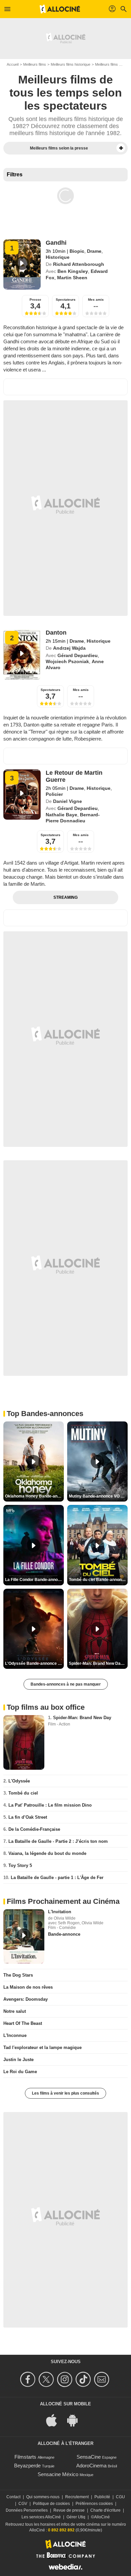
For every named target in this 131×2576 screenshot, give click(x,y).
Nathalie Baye (61, 815)
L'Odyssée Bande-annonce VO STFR (34, 1663)
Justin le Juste (18, 2060)
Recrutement (77, 2497)
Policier (54, 794)
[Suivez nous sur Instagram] (66, 2379)
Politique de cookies (51, 2504)
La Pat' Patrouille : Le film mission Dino (50, 1805)
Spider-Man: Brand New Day (82, 1718)
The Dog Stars (18, 1975)
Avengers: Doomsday (26, 1999)
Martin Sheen (72, 278)
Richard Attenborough (79, 264)
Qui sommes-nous (43, 2497)
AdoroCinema (91, 2466)
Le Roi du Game (20, 2072)
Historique (58, 257)
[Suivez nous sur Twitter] (47, 2379)
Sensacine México (58, 2474)
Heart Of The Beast (23, 2023)
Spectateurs (66, 300)
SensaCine (89, 2457)
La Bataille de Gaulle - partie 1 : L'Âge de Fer (57, 1878)
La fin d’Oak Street (28, 1817)
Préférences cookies (94, 2504)
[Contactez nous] (103, 2379)
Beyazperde (27, 2466)
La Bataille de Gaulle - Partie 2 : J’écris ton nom (58, 1841)
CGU (120, 2497)
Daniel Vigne (68, 801)
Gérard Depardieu (78, 655)
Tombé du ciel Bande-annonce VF (98, 1580)
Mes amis (96, 300)
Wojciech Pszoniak (67, 661)
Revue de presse (69, 2510)
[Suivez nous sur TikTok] (84, 2379)
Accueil (13, 64)
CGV (23, 2504)
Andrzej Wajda (69, 648)
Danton (56, 633)
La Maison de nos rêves (28, 1987)
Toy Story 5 (20, 1865)
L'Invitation (60, 1912)
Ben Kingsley (73, 271)
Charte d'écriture (105, 2510)
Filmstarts (25, 2457)
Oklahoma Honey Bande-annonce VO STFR (34, 1496)
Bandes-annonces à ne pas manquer (66, 1684)
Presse (35, 300)
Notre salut (15, 2011)
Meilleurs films (35, 64)
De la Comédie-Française (34, 1829)
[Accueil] (60, 9)
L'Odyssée (19, 1781)
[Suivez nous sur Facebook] (29, 2379)
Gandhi (56, 243)
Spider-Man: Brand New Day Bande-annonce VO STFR (98, 1663)
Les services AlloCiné (41, 2517)
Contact (13, 2497)
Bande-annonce (64, 1934)
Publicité (102, 2497)
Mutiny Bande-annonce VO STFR (98, 1496)
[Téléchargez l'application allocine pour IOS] (55, 2420)
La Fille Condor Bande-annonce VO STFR (34, 1580)
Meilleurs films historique (71, 64)
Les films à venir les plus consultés (65, 2093)
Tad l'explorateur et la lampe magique (42, 2047)
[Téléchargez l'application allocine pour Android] (76, 2420)
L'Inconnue (15, 2035)
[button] (121, 148)
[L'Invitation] (24, 1937)
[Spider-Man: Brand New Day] (24, 1742)
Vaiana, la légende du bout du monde (47, 1853)
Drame (94, 251)
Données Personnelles (27, 2510)
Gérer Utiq (76, 2517)
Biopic (77, 251)
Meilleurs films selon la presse (59, 148)
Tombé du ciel (23, 1793)
